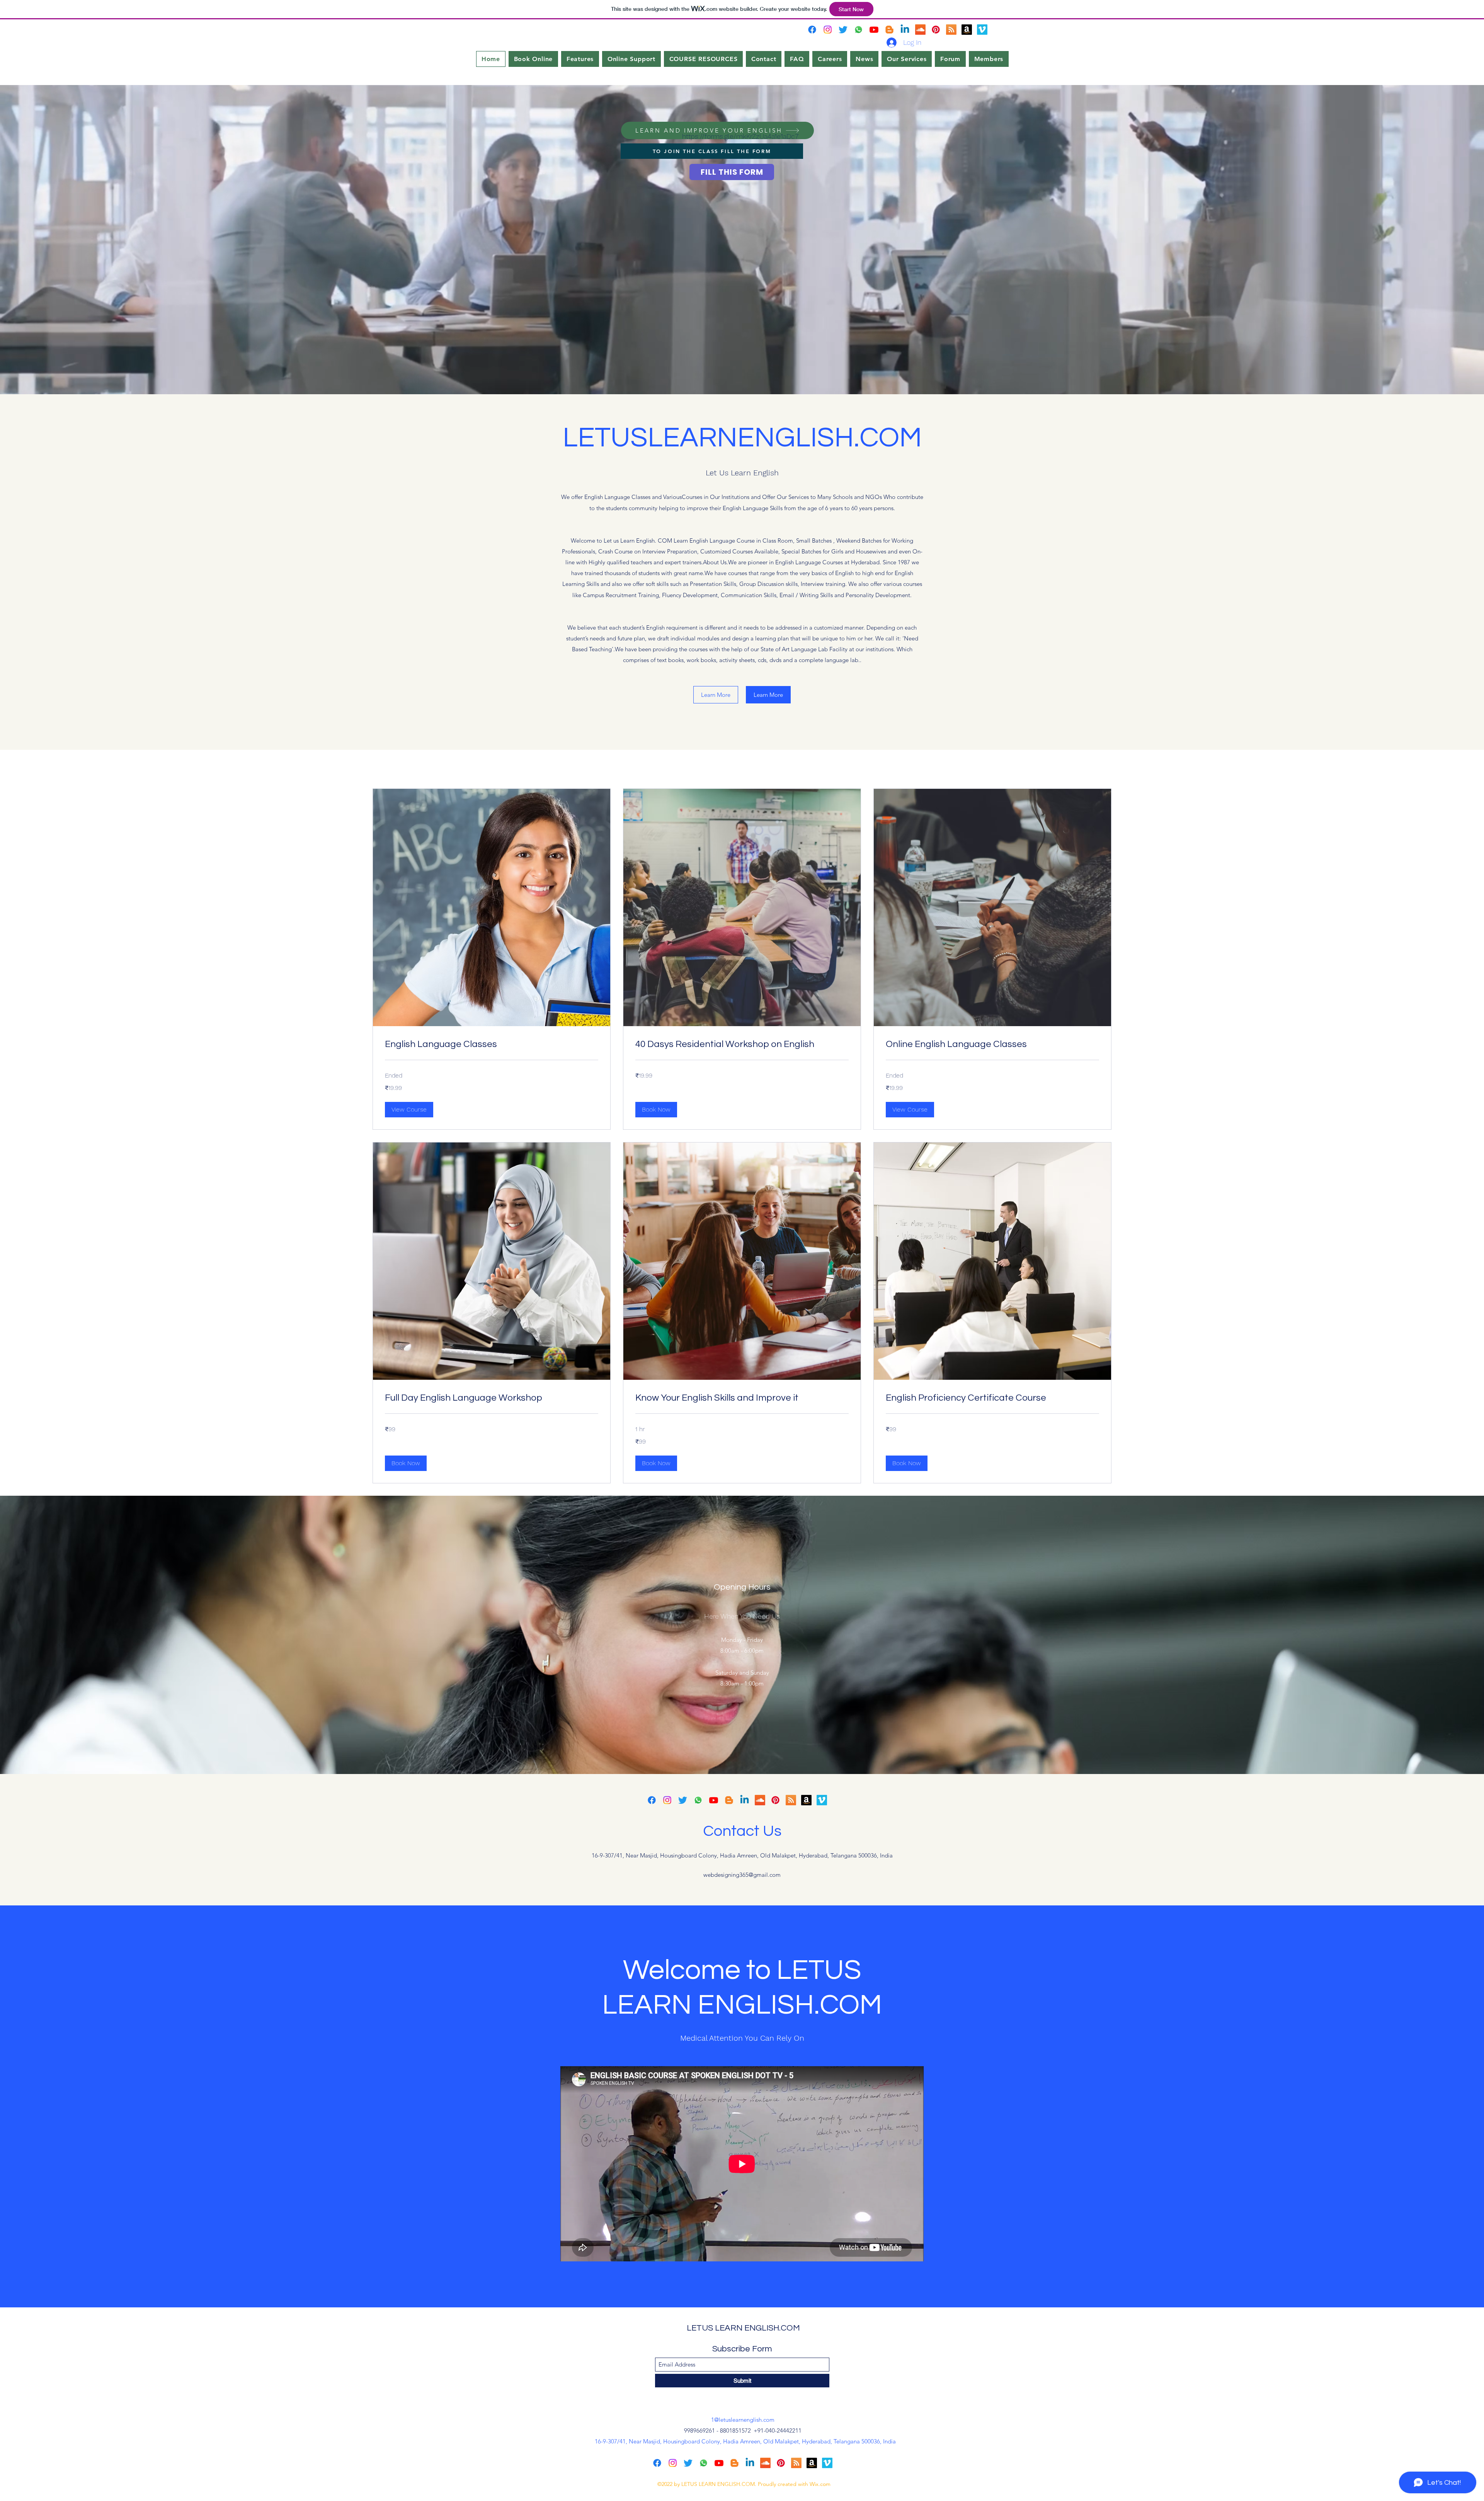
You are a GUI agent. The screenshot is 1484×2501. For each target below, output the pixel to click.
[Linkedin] (905, 30)
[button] (409, 1110)
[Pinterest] (936, 30)
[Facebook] (812, 30)
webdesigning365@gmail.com (742, 1875)
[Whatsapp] (859, 30)
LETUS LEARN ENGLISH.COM (743, 2328)
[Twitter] (843, 30)
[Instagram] (828, 30)
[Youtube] (874, 30)
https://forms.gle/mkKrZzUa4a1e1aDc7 (740, 136)
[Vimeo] (982, 30)
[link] (492, 1044)
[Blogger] (889, 30)
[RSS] (951, 30)
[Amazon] (967, 30)
